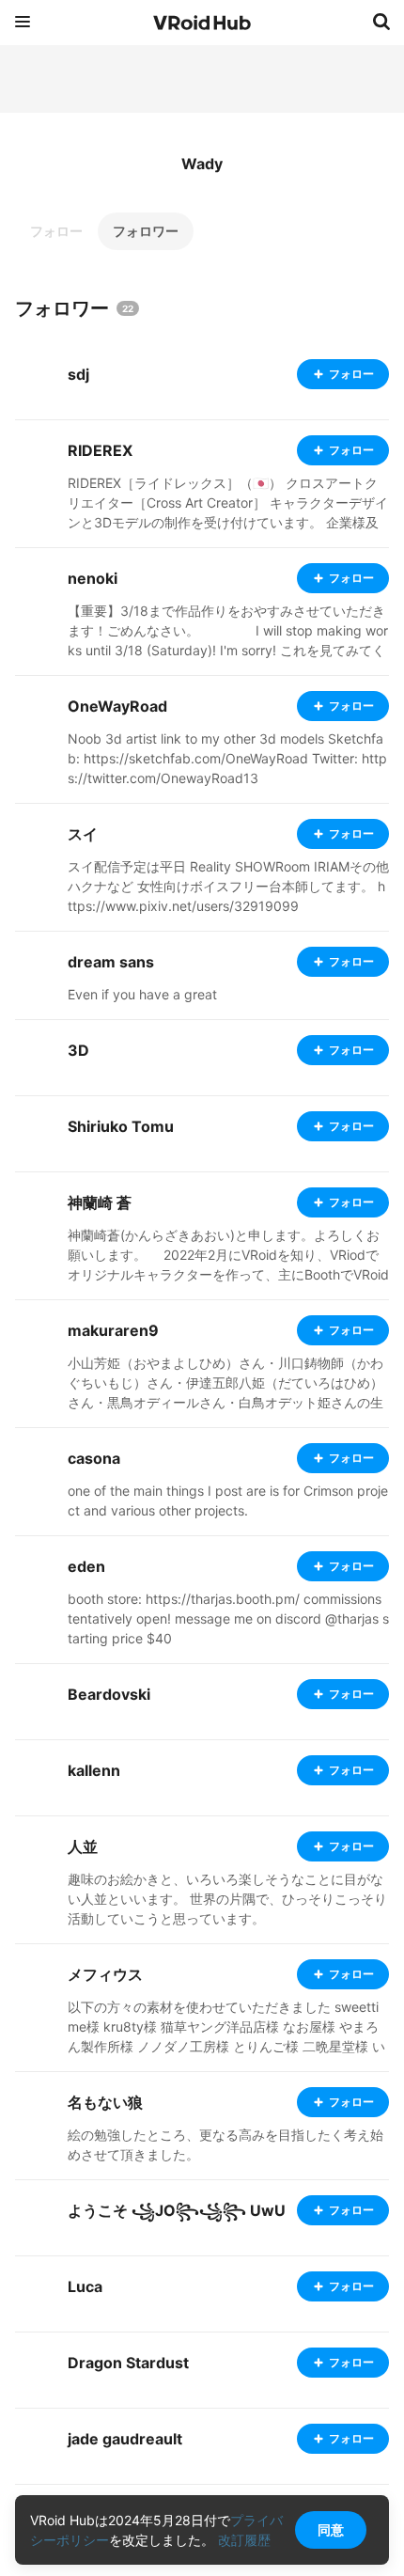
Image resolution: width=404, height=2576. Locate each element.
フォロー (56, 231)
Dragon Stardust (128, 2363)
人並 (83, 1846)
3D (78, 1050)
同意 (331, 2529)
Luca (85, 2286)
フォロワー (146, 231)
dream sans (111, 962)
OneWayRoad (117, 706)
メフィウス (105, 1974)
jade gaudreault (125, 2439)
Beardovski (109, 1694)
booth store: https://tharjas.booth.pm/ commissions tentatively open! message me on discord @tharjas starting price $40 (228, 1618)
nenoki (93, 578)
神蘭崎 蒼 (100, 1202)
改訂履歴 (244, 2540)
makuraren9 (113, 1330)
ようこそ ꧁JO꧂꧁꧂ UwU (177, 2210)
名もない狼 (105, 2102)
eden (86, 1566)
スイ (83, 834)
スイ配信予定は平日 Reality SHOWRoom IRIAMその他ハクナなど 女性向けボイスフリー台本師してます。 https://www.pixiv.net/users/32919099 (228, 886)
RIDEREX (100, 450)
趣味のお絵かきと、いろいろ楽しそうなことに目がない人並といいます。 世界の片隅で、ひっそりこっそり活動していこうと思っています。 (227, 1899)
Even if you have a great (142, 994)
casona (94, 1458)
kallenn (94, 1770)
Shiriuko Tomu (121, 1126)
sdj (78, 374)
